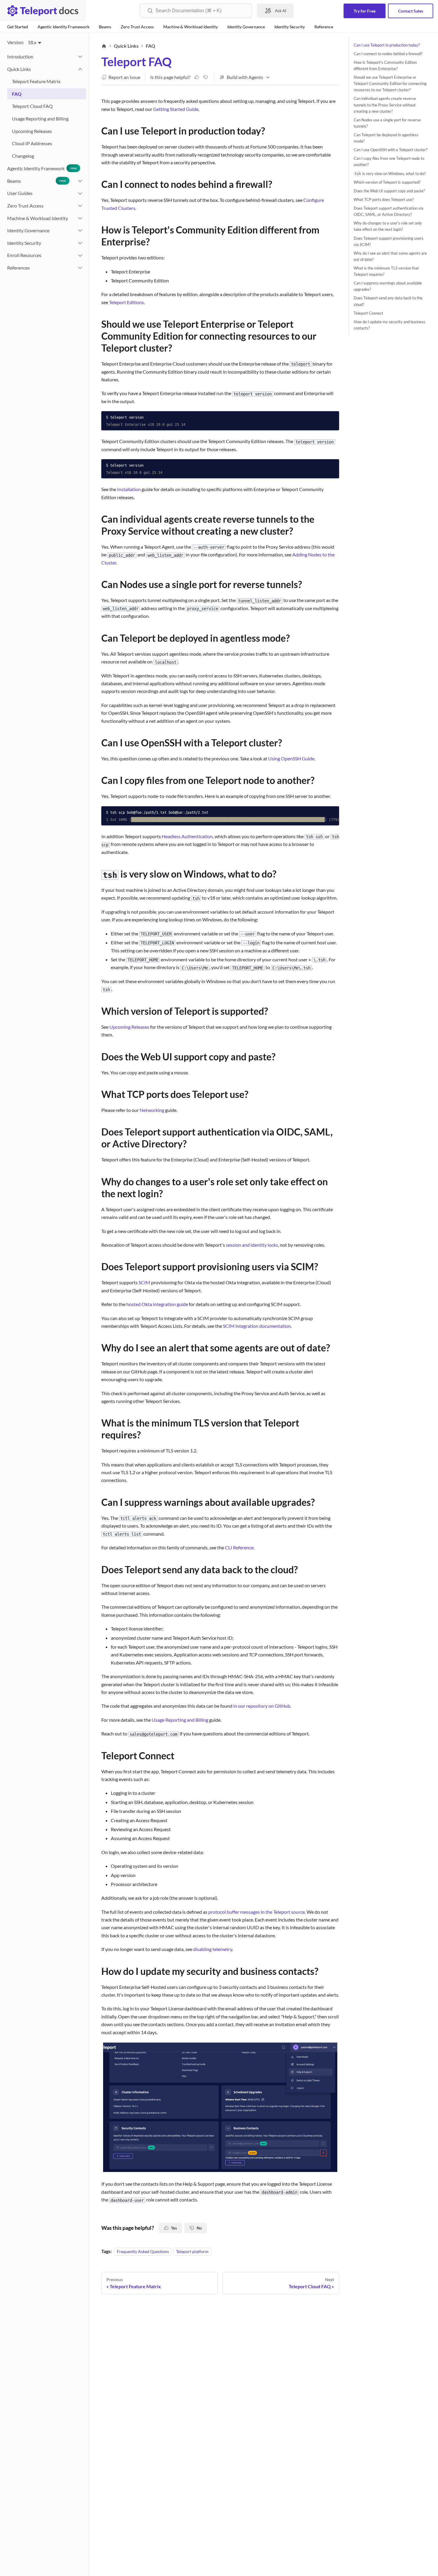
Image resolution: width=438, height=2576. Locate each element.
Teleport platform (192, 2251)
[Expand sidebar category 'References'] (80, 268)
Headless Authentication (187, 836)
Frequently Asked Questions (143, 2251)
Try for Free (365, 11)
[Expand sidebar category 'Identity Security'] (80, 243)
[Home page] (104, 46)
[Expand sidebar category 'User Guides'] (80, 194)
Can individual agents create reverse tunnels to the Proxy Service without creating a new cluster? (385, 105)
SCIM (144, 1282)
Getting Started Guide (176, 109)
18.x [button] (32, 42)
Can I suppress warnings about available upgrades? (388, 286)
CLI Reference (239, 1547)
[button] (44, 69)
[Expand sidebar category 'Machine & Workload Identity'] (80, 218)
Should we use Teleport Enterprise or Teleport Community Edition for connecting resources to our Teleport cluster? (390, 83)
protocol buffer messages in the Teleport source (257, 1912)
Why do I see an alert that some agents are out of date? (390, 256)
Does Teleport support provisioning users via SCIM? (389, 241)
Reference (324, 27)
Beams (105, 27)
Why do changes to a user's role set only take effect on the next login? (388, 226)
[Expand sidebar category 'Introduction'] (80, 57)
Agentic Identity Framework (63, 27)
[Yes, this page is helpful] (197, 77)
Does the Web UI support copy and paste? (389, 191)
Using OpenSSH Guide (291, 758)
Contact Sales (411, 11)
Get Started (18, 27)
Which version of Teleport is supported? (387, 182)
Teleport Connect (368, 313)
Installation (129, 489)
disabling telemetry (213, 1949)
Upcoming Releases (129, 1027)
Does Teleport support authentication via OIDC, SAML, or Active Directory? (389, 211)
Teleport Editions (126, 302)
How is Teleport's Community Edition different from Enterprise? (385, 65)
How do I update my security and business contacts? (389, 325)
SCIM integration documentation (257, 1326)
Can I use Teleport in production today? (387, 45)
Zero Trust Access (137, 27)
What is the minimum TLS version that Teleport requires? (386, 271)
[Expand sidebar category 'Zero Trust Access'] (80, 206)
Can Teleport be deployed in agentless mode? (386, 138)
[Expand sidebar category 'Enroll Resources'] (80, 256)
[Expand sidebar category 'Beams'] (80, 181)
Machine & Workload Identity (191, 27)
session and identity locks (252, 1245)
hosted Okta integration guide (157, 1304)
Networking (152, 1110)
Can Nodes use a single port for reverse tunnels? (387, 123)
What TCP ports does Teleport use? (384, 199)
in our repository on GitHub (262, 1706)
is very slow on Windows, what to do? (390, 174)
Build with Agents (245, 77)
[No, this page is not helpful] (206, 77)
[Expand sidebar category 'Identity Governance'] (80, 231)
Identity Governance (246, 27)
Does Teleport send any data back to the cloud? (388, 301)
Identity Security (290, 27)
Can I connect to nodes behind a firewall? (388, 54)
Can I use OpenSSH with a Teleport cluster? (390, 150)
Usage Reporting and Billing (180, 1720)
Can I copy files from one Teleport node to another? (389, 162)
